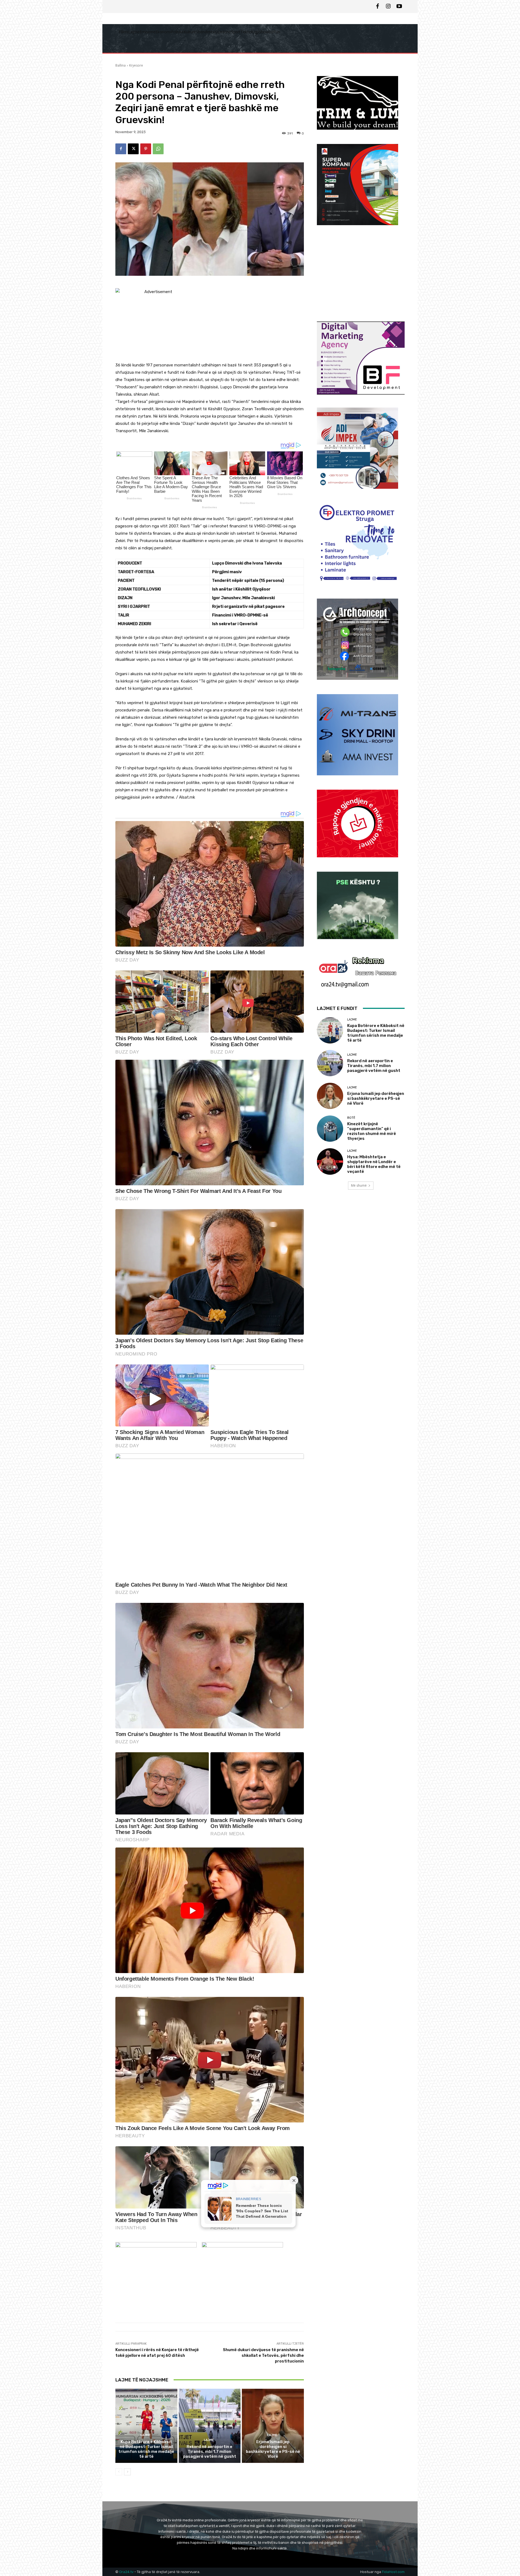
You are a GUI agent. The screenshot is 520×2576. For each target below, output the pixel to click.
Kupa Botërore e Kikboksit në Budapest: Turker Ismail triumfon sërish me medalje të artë (146, 2449)
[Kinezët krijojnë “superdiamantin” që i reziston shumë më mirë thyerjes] (330, 1129)
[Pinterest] (146, 149)
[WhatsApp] (158, 149)
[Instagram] (388, 6)
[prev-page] (119, 2472)
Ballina (121, 65)
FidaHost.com (393, 2572)
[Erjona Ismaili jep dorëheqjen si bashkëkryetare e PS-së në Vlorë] (273, 2426)
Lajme (146, 2435)
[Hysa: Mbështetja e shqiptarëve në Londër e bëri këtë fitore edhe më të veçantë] (330, 1161)
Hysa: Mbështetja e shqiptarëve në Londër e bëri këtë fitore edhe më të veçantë (374, 1164)
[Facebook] (378, 6)
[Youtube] (399, 6)
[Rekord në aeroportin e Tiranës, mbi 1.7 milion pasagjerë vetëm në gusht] (210, 2426)
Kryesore (136, 65)
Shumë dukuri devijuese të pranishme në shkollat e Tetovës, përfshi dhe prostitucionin (263, 2355)
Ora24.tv (127, 2572)
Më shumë (359, 1185)
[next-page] (127, 2472)
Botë (351, 1118)
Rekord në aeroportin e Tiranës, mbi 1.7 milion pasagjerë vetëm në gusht (210, 2452)
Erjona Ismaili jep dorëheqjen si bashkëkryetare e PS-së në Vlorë (273, 2449)
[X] (133, 149)
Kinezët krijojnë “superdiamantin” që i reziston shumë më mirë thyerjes (372, 1131)
